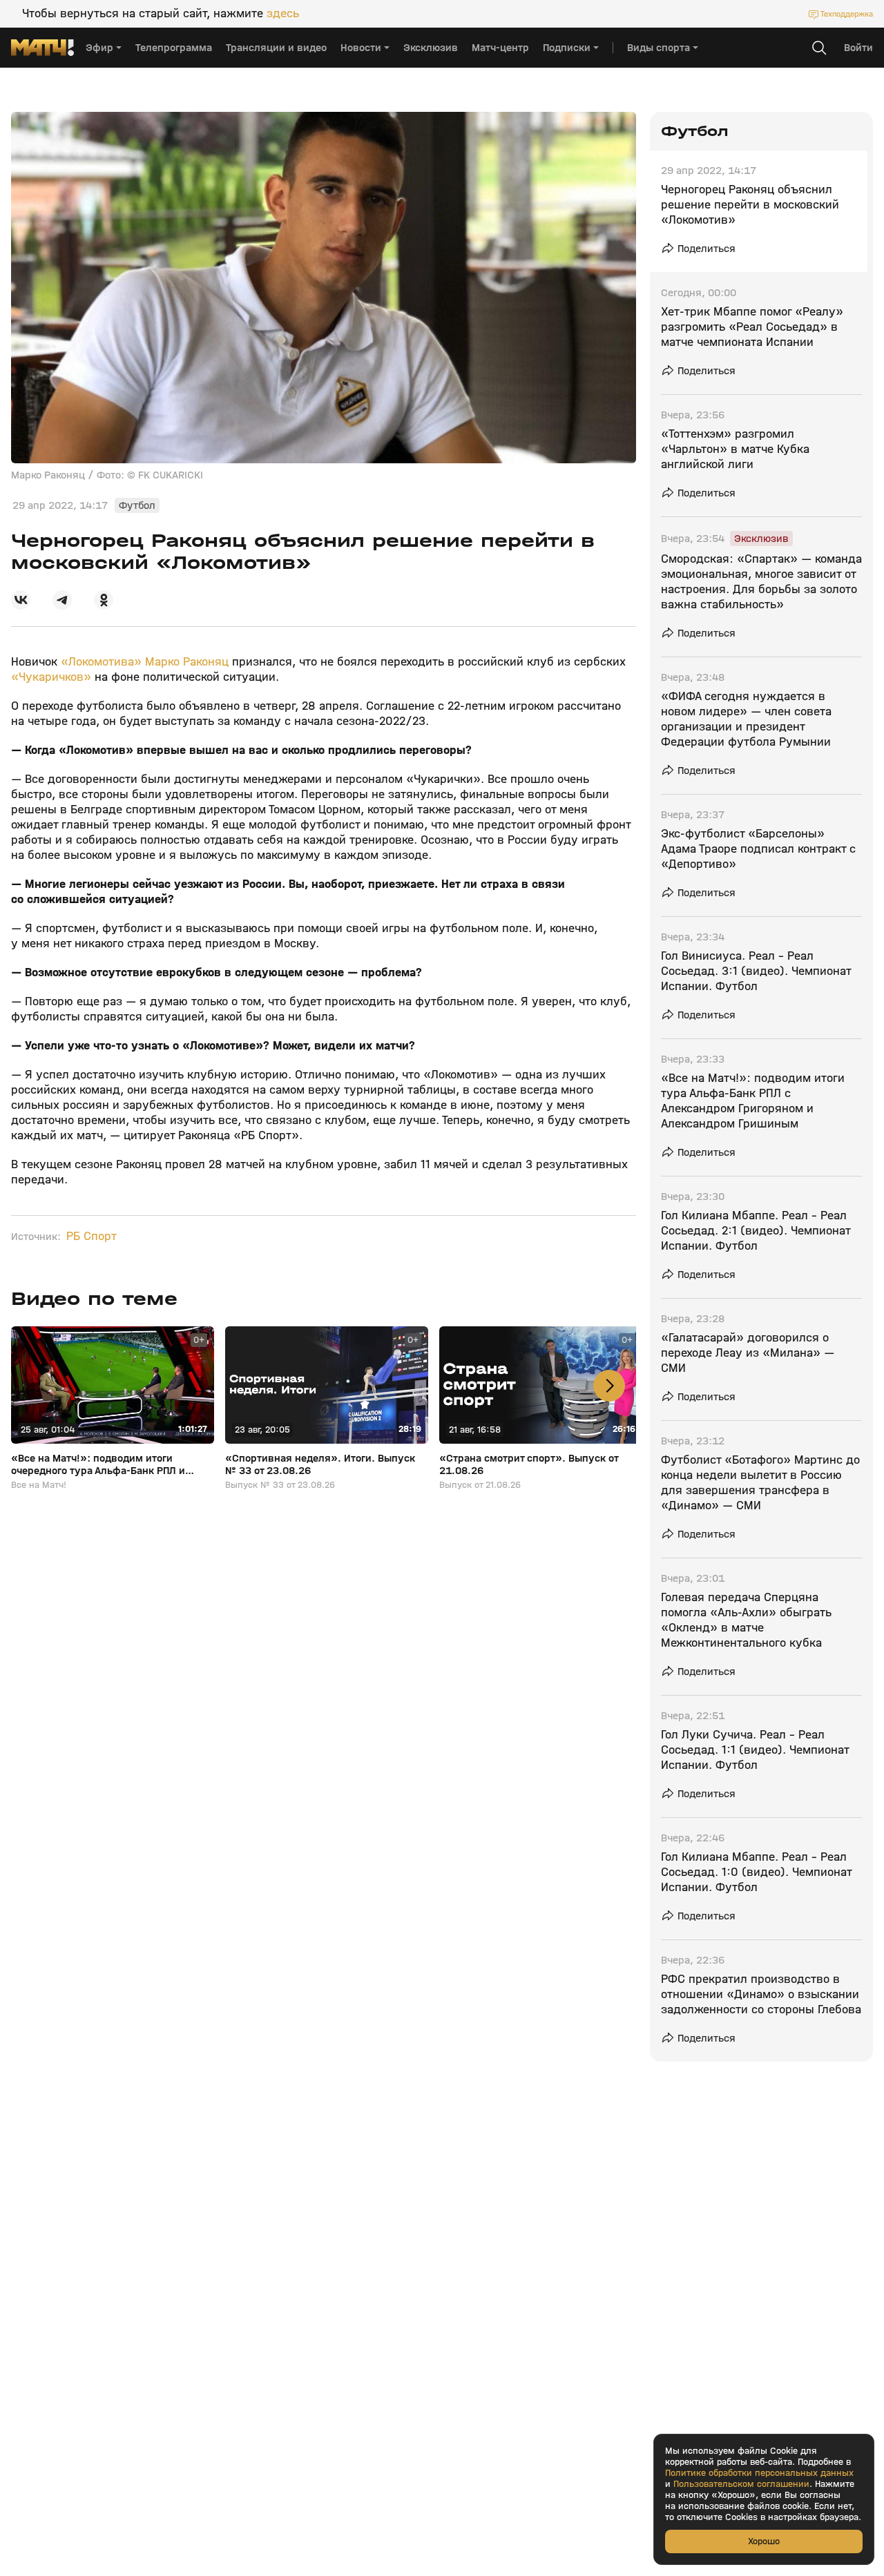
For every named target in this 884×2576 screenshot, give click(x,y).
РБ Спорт (92, 1237)
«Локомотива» (99, 662)
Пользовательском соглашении (741, 2484)
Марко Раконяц (187, 662)
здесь (283, 14)
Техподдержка (847, 14)
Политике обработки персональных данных (759, 2473)
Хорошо (764, 2541)
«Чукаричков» (53, 677)
